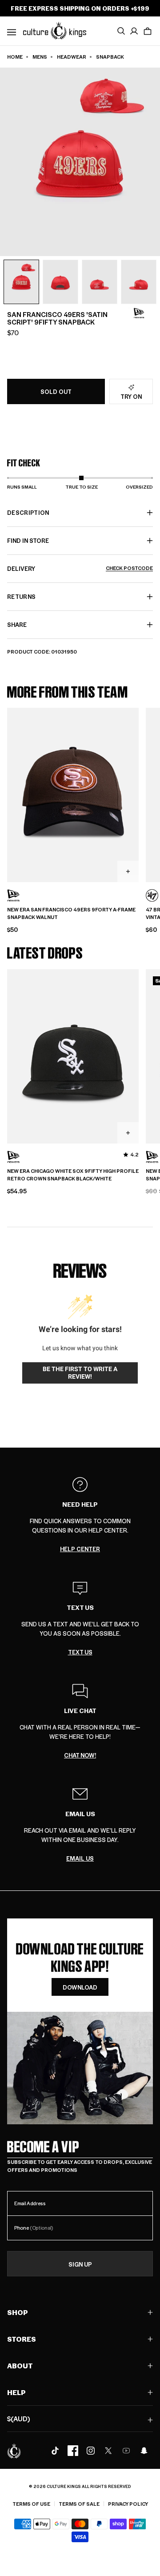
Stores (22, 2339)
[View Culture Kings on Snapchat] (144, 2451)
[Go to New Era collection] (139, 313)
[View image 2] (60, 282)
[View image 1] (21, 282)
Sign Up (80, 2264)
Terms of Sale (79, 2504)
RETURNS (21, 596)
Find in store (28, 540)
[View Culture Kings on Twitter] (108, 2451)
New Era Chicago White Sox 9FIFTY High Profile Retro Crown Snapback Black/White (73, 1175)
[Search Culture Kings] (121, 31)
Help (16, 2392)
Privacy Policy (128, 2504)
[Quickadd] (128, 871)
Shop (18, 2312)
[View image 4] (139, 282)
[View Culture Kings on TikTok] (55, 2451)
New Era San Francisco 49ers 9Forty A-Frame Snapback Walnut (71, 913)
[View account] (134, 31)
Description (28, 512)
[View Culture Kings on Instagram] (91, 2451)
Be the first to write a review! (80, 1373)
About (20, 2365)
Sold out (56, 391)
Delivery (80, 568)
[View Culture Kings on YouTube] (126, 2451)
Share (17, 624)
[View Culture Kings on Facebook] (73, 2451)
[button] (148, 31)
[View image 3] (100, 282)
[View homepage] (55, 30)
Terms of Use (31, 2504)
